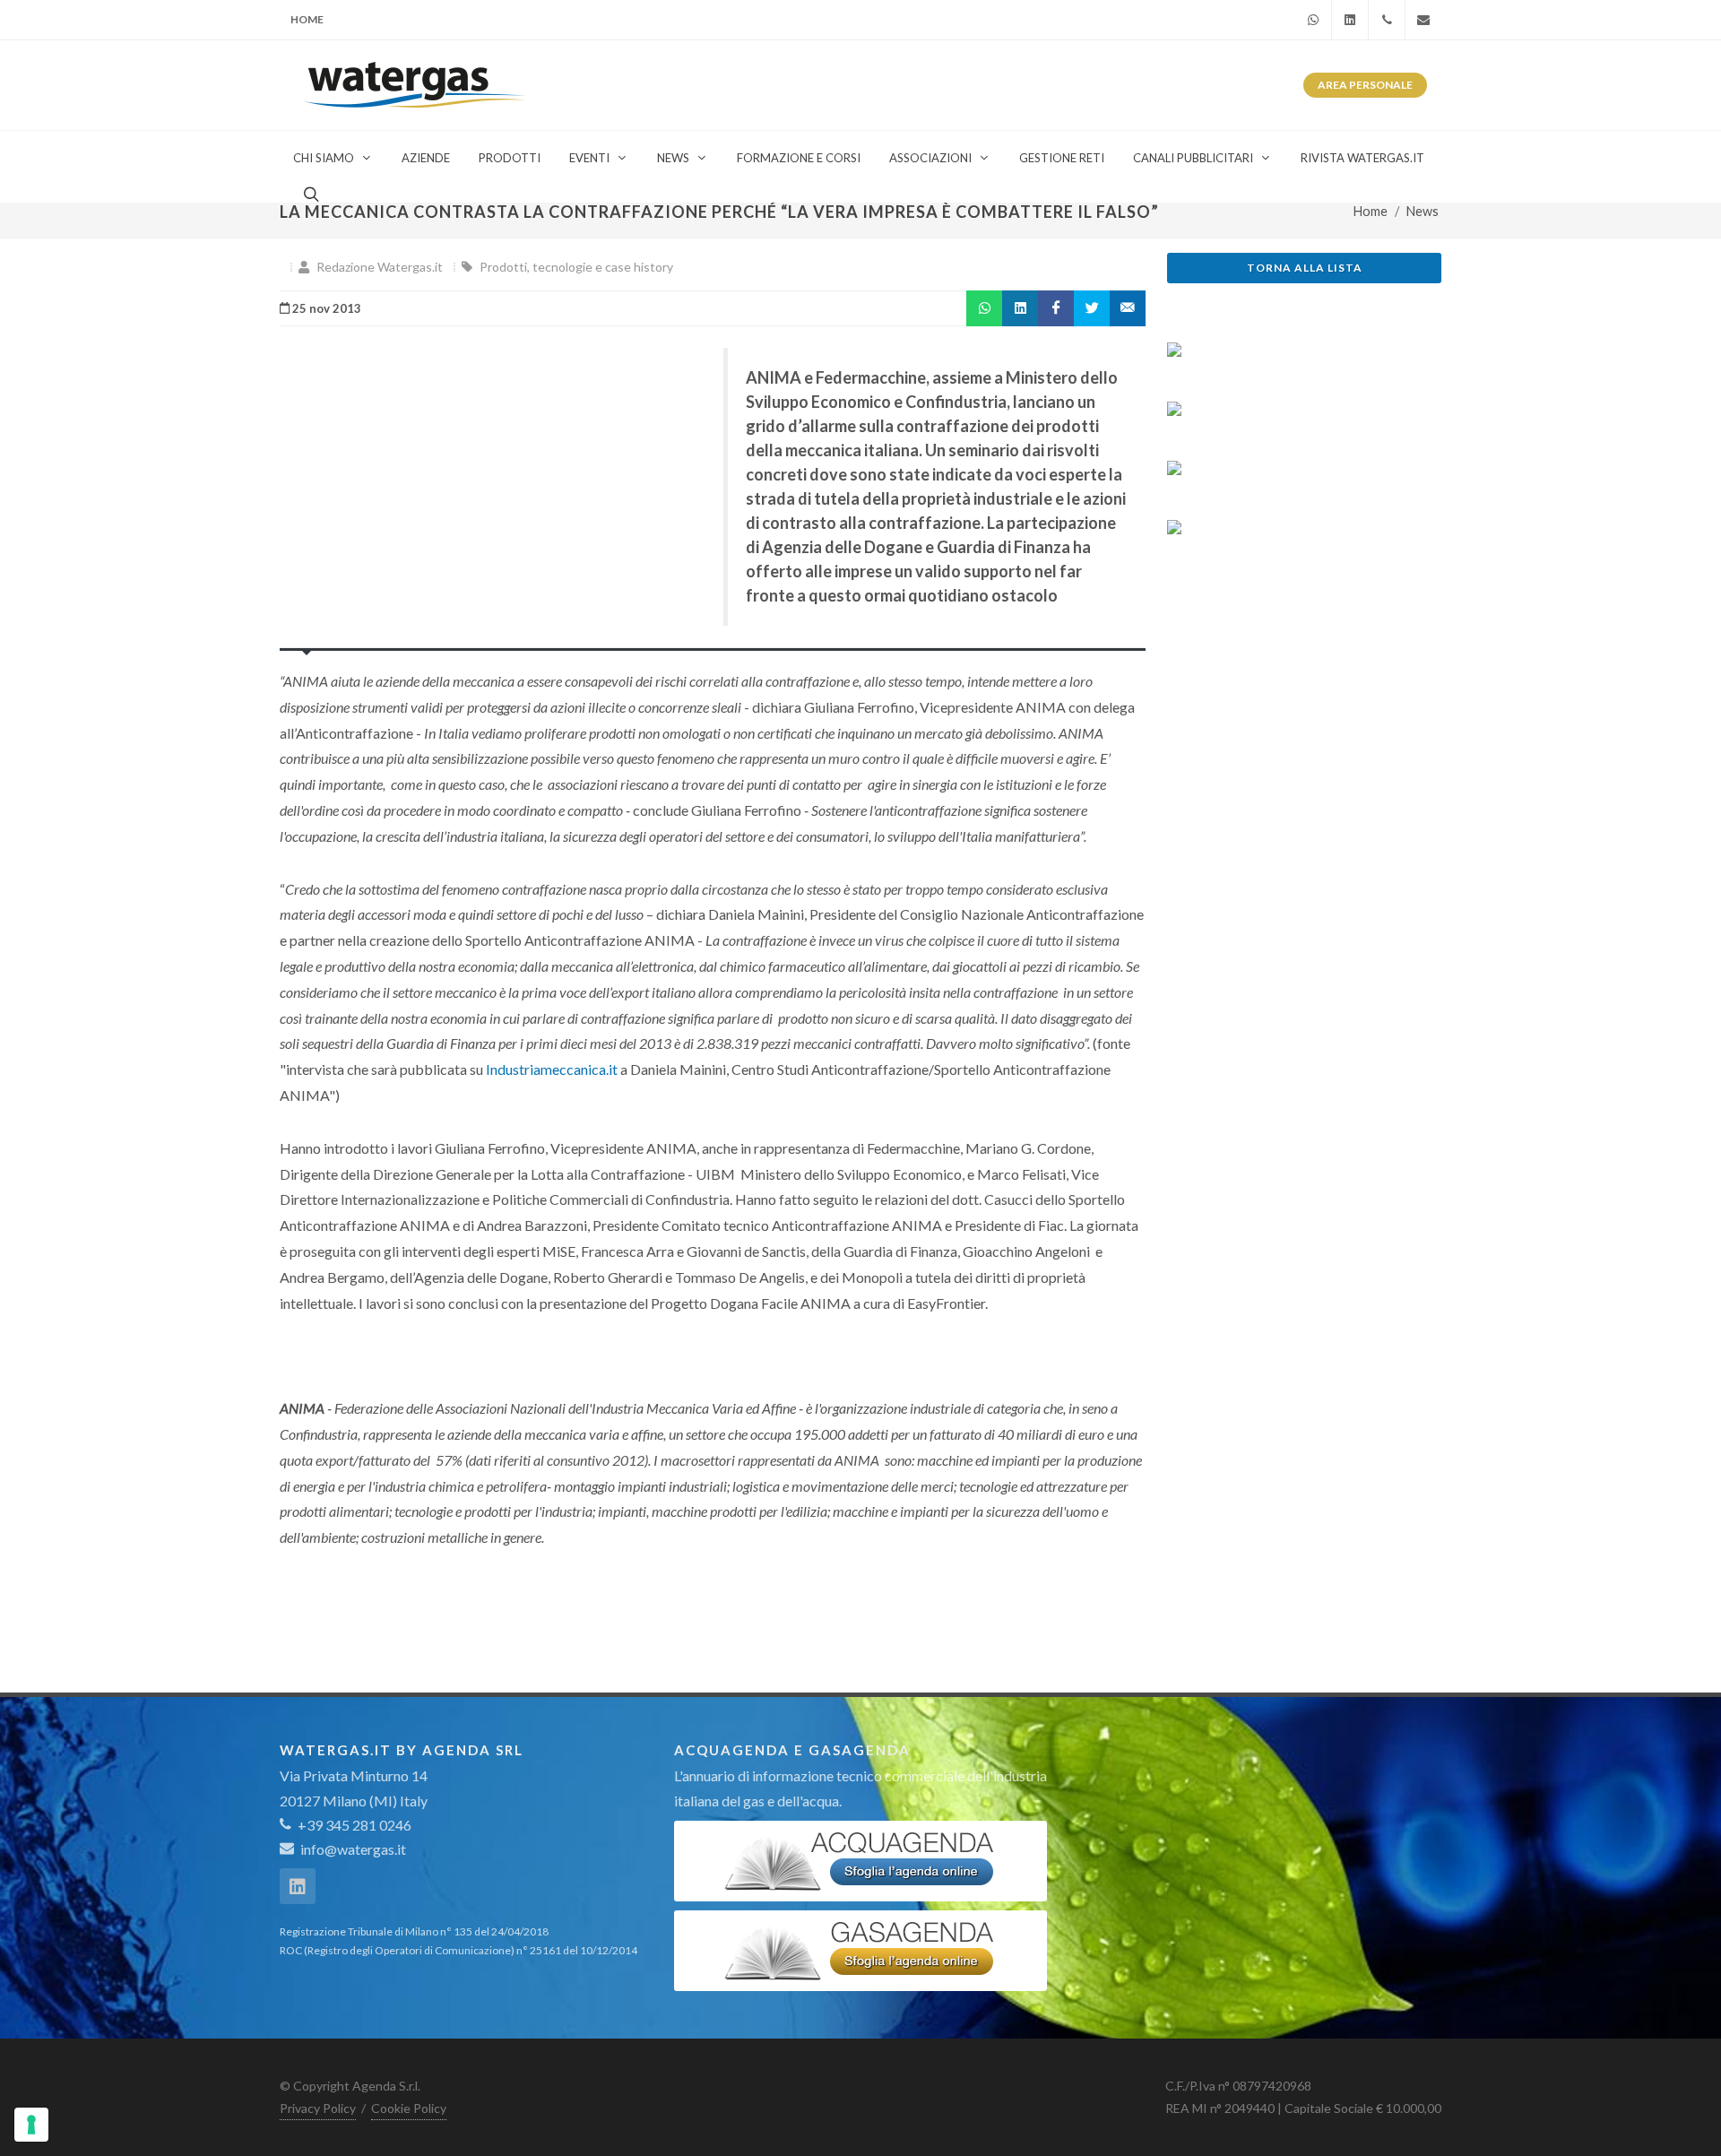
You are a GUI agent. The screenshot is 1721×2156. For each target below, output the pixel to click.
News (1423, 211)
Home (307, 19)
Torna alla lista (1305, 268)
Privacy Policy (318, 2108)
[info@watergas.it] (1423, 20)
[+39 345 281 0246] (1387, 20)
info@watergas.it (353, 1849)
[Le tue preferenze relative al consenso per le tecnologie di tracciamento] (31, 2125)
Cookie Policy (409, 2108)
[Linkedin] (1350, 20)
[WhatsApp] (1313, 20)
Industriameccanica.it (552, 1069)
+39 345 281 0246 (353, 1825)
